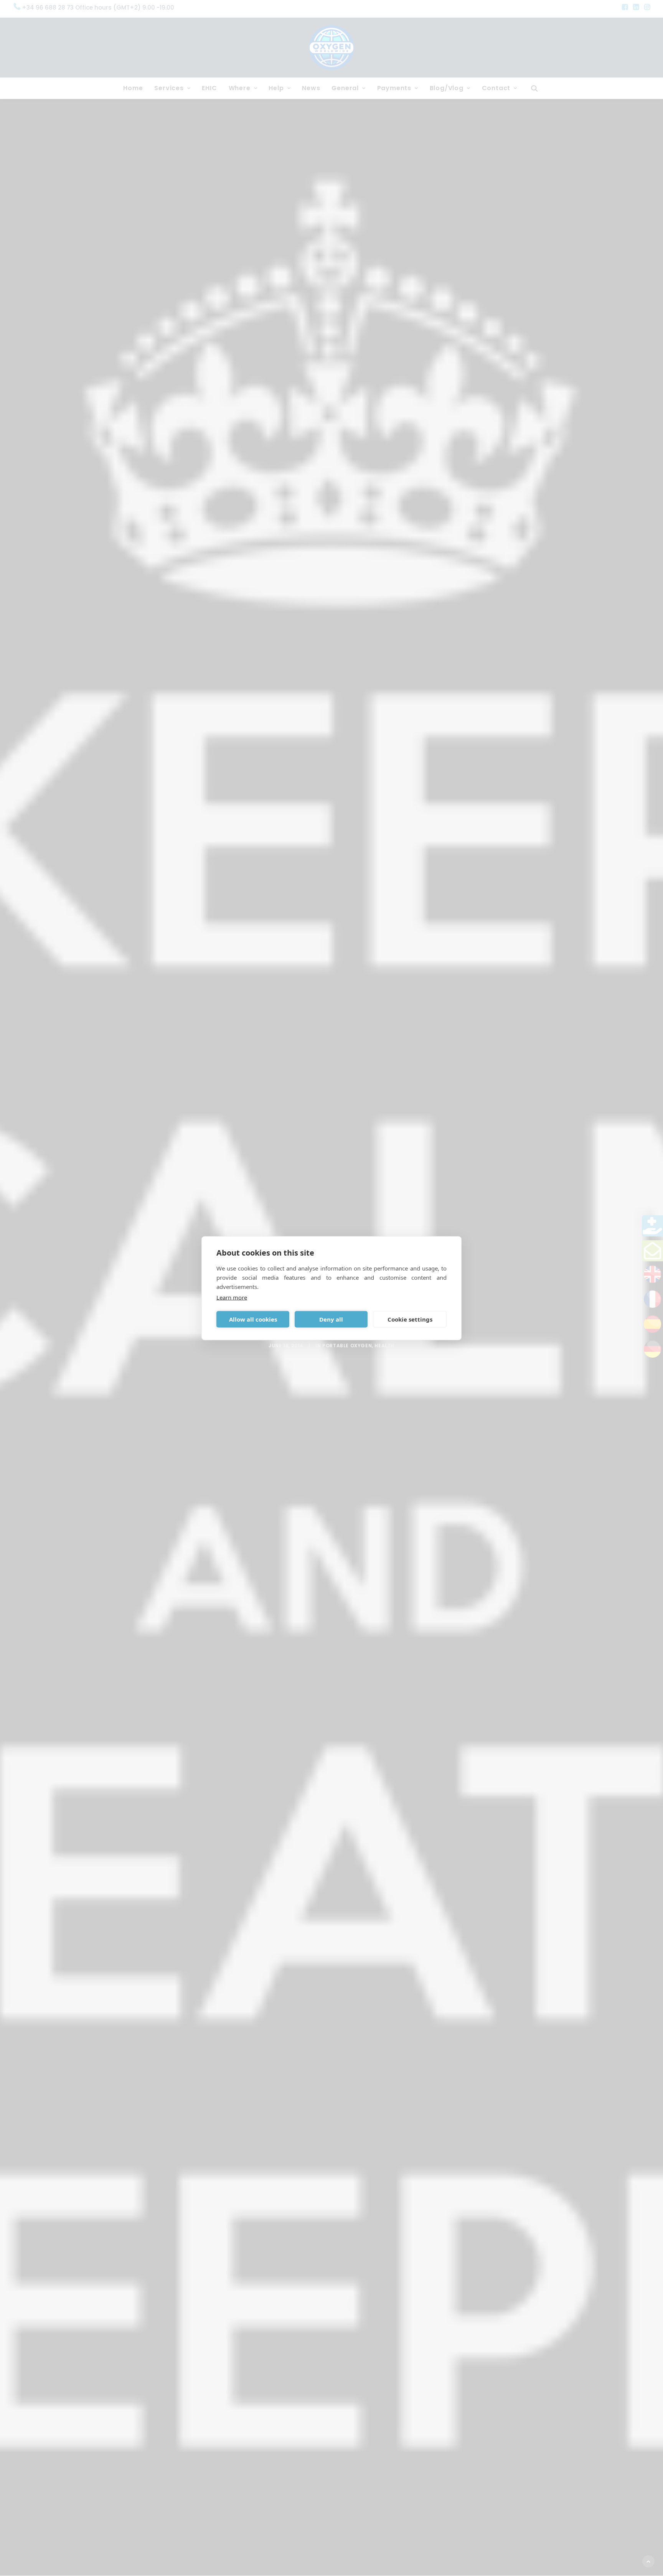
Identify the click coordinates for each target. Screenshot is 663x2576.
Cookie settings (410, 1319)
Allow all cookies (253, 1319)
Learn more (232, 1297)
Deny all (331, 1319)
